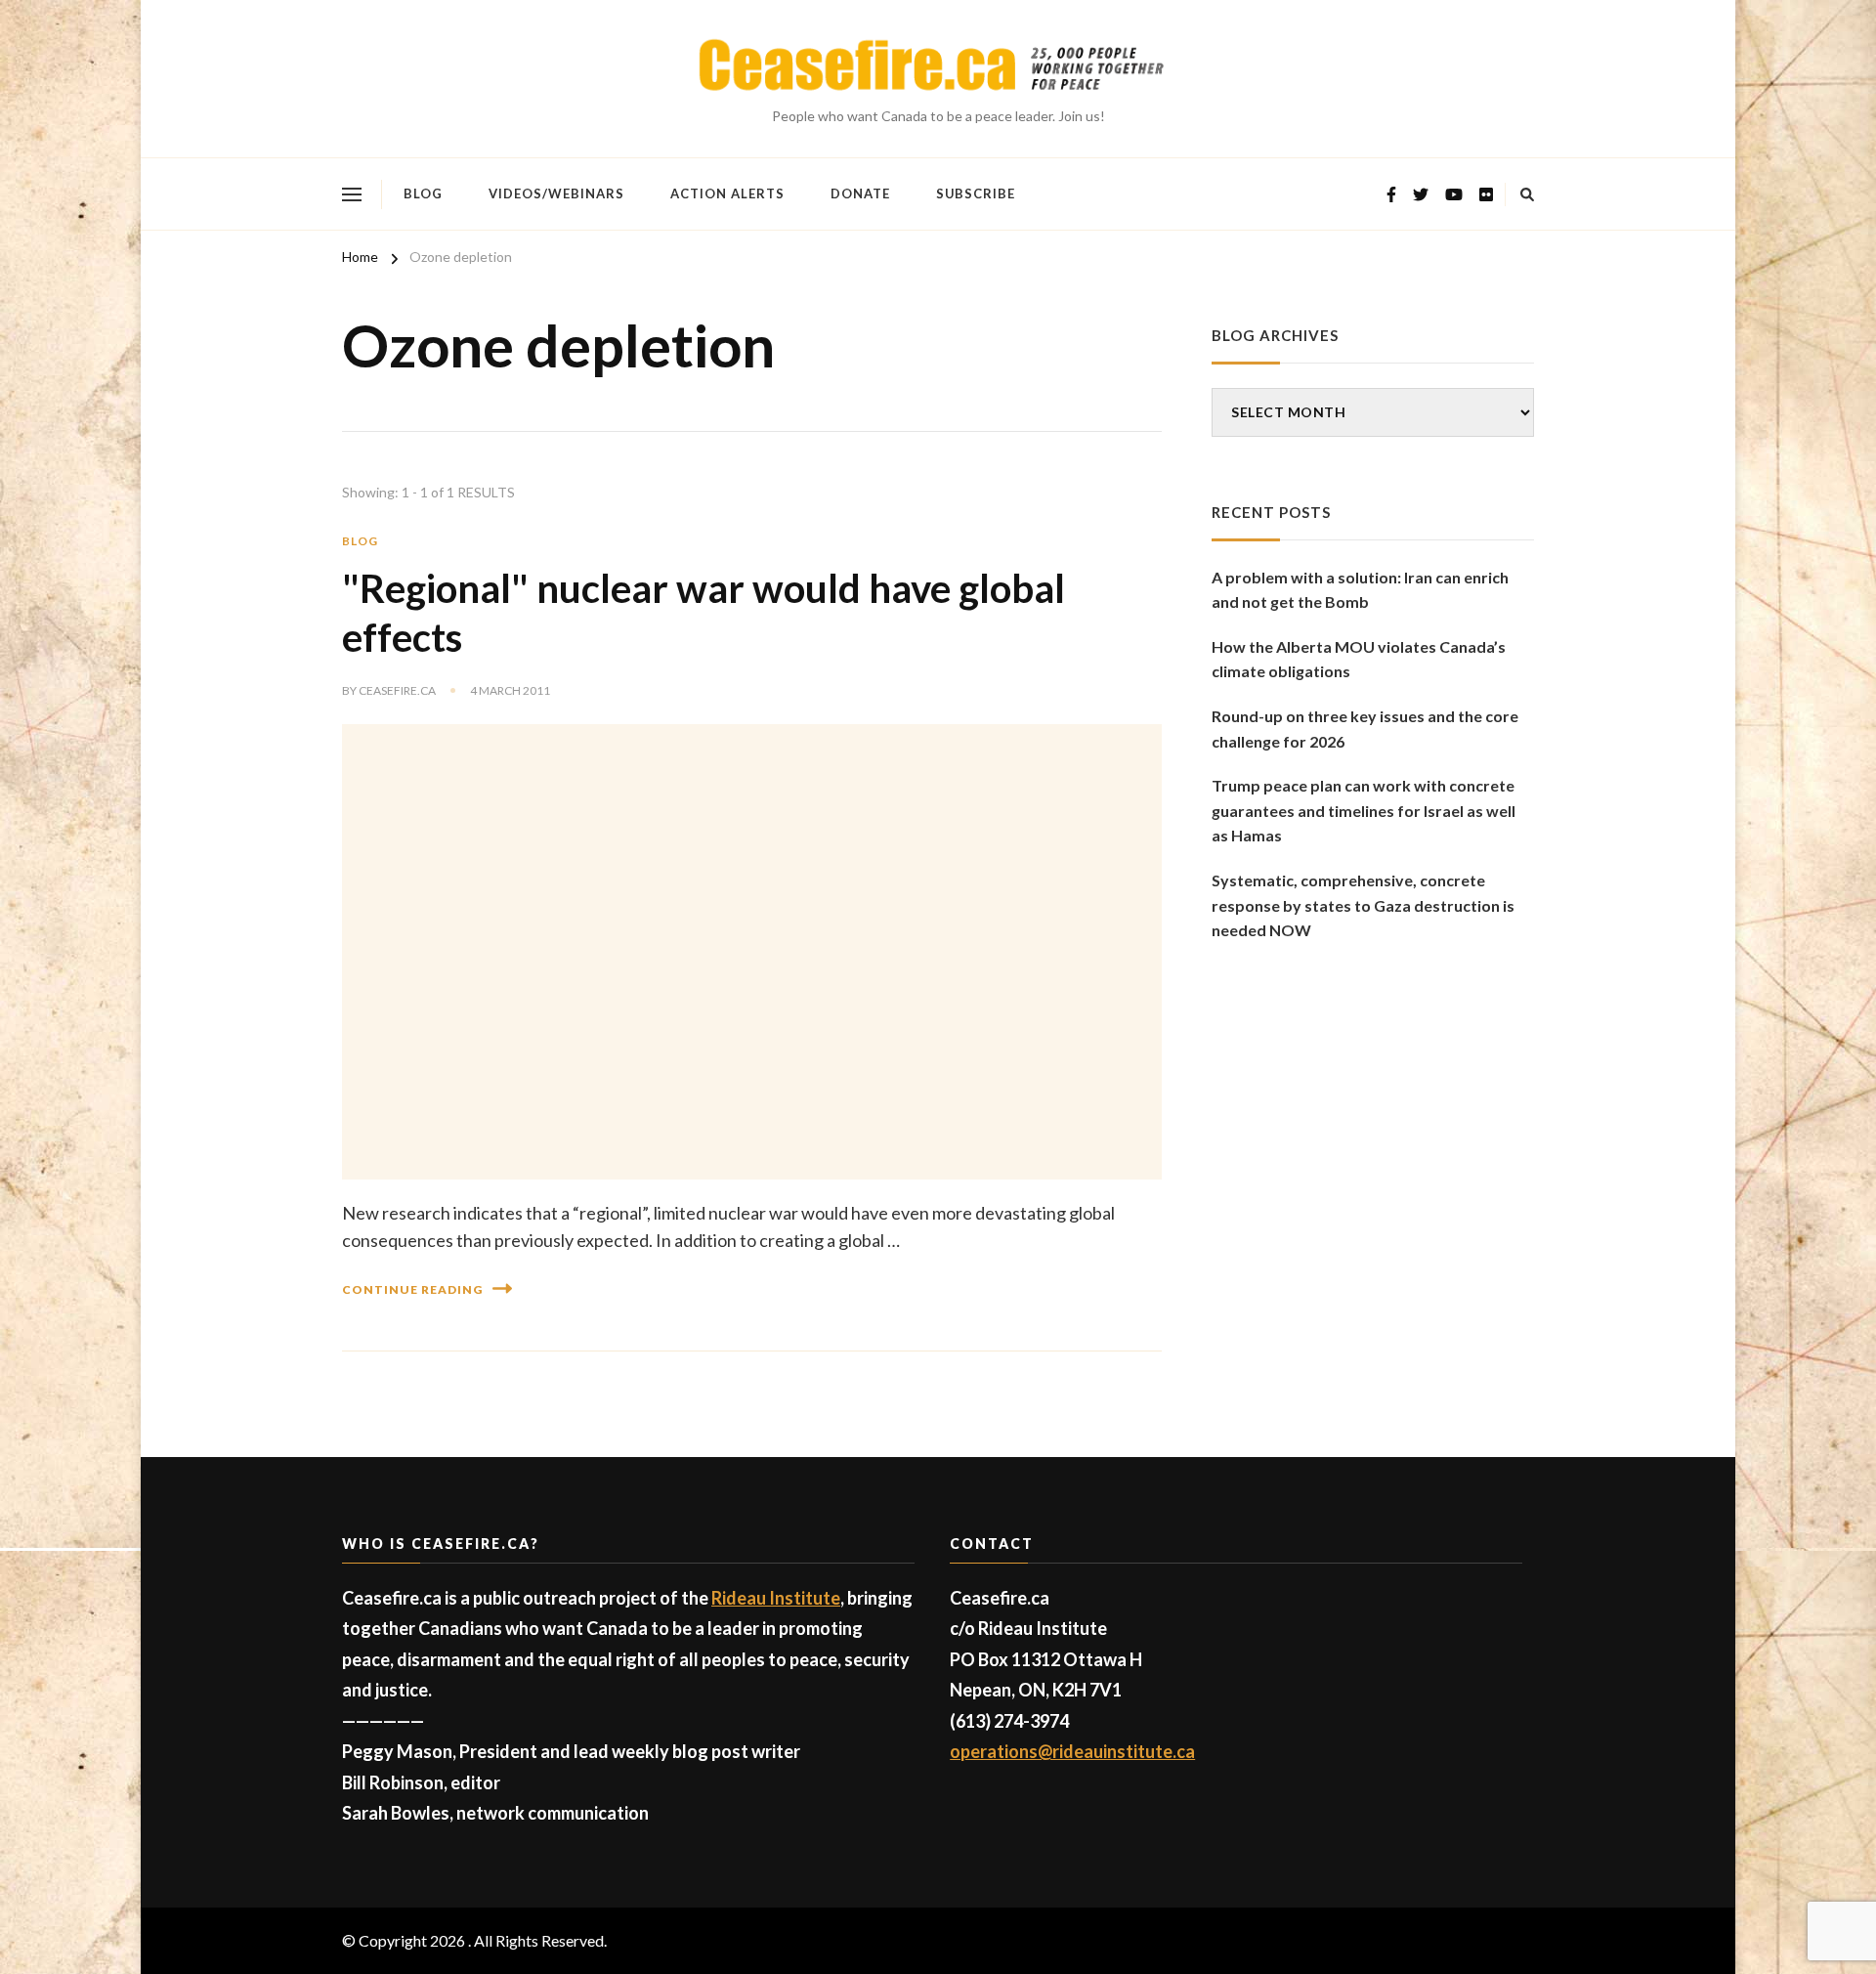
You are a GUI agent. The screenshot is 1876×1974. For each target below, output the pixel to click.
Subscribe (976, 193)
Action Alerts (727, 193)
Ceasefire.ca (397, 690)
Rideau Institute (776, 1598)
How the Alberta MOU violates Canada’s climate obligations (1359, 659)
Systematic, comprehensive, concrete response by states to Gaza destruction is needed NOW (1363, 905)
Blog (423, 193)
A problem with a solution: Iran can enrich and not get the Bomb (1360, 590)
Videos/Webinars (556, 193)
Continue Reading (412, 1289)
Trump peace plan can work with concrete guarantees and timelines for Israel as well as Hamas (1364, 810)
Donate (860, 193)
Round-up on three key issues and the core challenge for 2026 (1365, 729)
